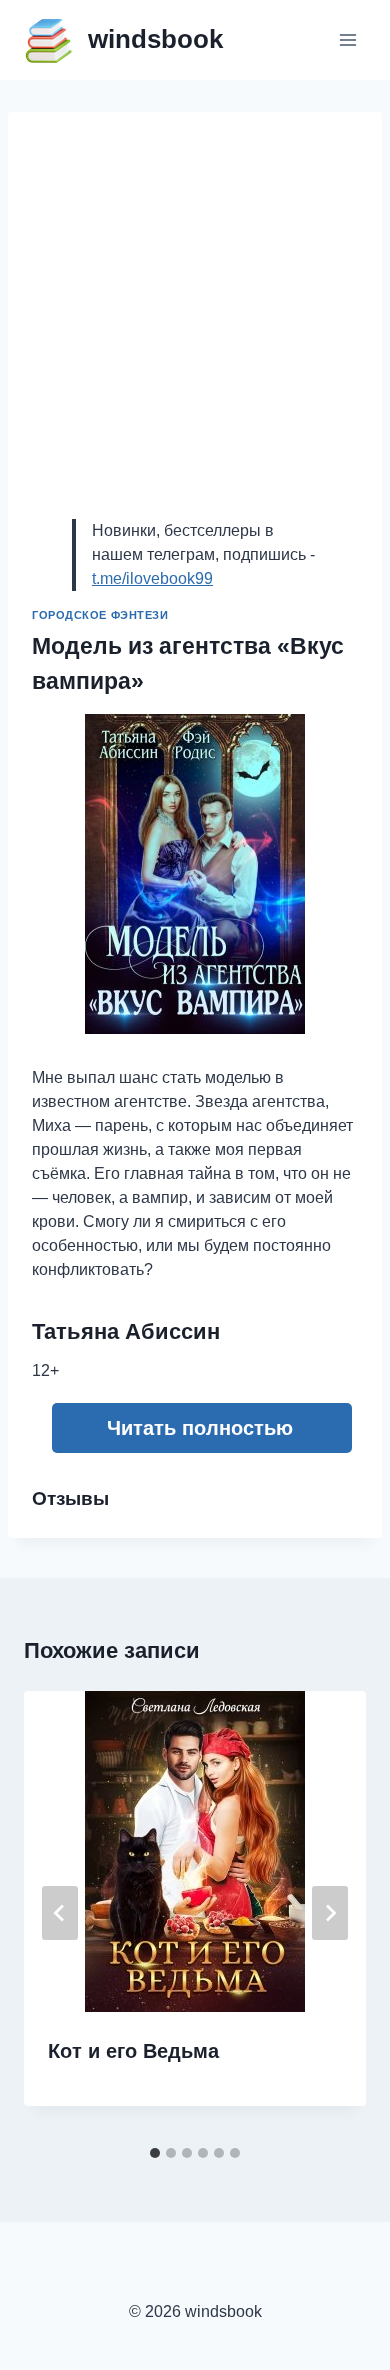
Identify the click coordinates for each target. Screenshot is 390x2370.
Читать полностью (200, 1428)
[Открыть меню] (347, 39)
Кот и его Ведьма (133, 2051)
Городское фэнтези (100, 615)
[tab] (155, 2153)
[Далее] (330, 1913)
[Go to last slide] (60, 1913)
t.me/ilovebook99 (152, 578)
